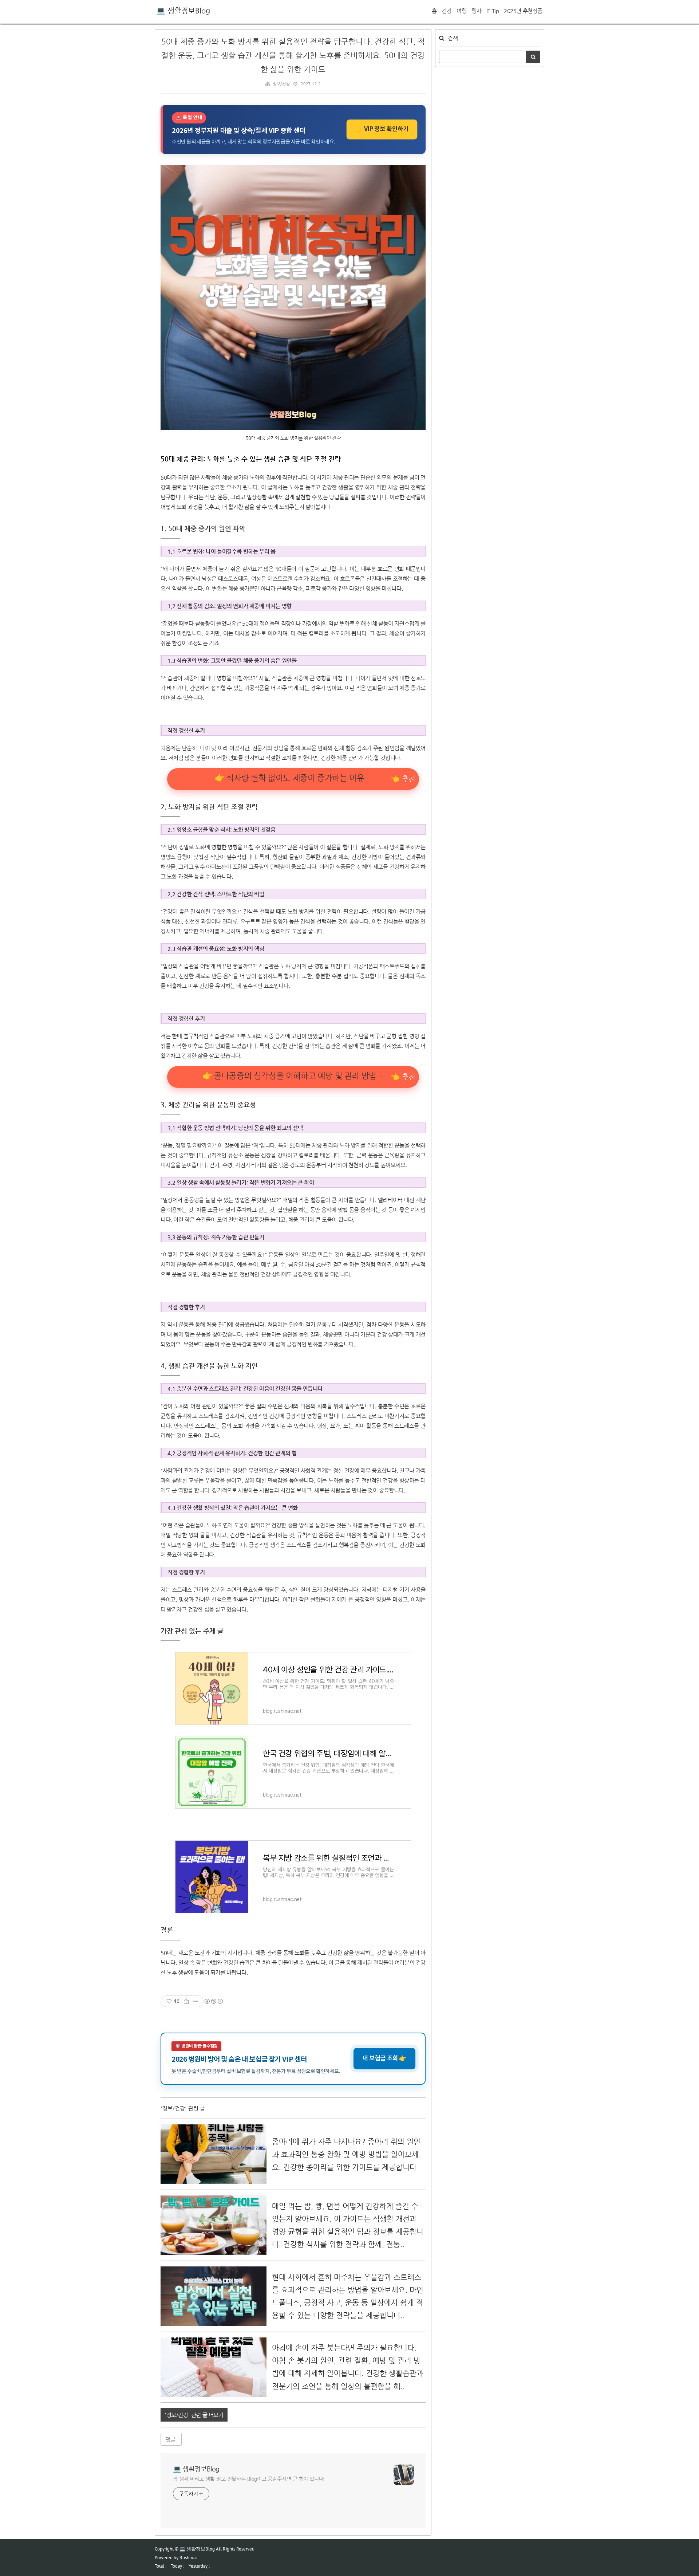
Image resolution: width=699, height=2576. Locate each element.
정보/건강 (281, 84)
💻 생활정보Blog (183, 11)
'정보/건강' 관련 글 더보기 (194, 2415)
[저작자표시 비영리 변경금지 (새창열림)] (213, 2001)
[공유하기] (186, 2001)
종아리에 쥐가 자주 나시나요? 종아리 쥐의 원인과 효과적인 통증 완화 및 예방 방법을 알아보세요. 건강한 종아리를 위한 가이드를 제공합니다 (346, 2154)
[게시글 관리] (195, 2001)
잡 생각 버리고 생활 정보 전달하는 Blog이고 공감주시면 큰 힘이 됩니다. (249, 2479)
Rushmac (189, 2558)
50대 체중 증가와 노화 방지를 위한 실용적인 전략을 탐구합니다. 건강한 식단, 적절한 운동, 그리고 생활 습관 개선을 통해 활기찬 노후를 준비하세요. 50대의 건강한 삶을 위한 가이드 (293, 55)
